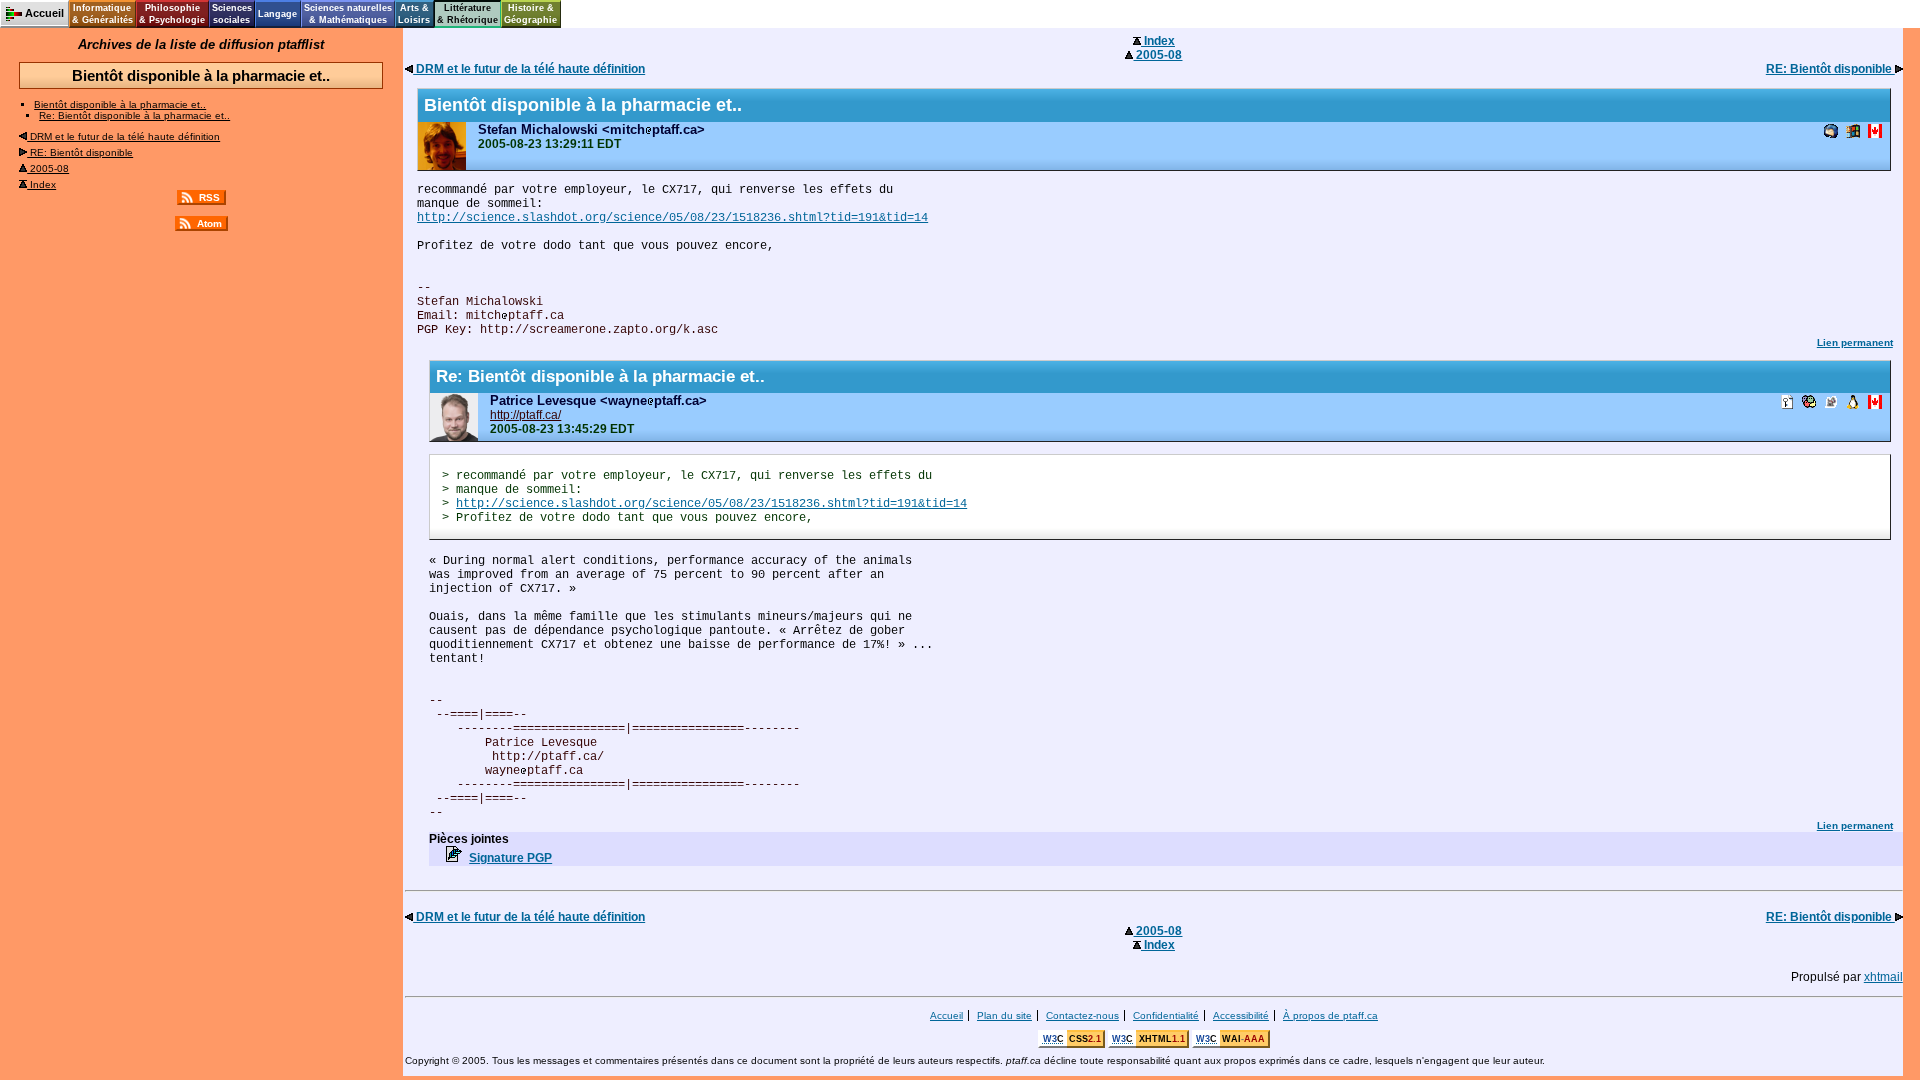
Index (41, 184)
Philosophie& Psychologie (172, 14)
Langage (277, 14)
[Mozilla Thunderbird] (1831, 132)
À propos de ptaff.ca (1330, 1015)
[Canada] (1875, 132)
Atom (209, 223)
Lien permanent (1855, 342)
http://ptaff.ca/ (525, 415)
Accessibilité (1241, 1015)
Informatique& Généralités (102, 14)
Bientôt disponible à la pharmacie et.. (120, 104)
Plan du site (1004, 1015)
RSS (209, 197)
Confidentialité (1166, 1015)
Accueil (946, 1015)
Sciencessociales (232, 14)
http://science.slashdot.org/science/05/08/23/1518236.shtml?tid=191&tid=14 (672, 218)
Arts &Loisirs (414, 14)
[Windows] (1853, 132)
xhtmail (1883, 977)
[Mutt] (1831, 403)
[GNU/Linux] (1853, 403)
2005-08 (48, 168)
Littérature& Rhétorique (467, 14)
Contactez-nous (1082, 1015)
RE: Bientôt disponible (80, 152)
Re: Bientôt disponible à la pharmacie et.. (134, 115)
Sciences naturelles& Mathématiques (348, 14)
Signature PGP (510, 858)
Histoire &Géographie (530, 14)
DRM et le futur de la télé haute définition (123, 136)
